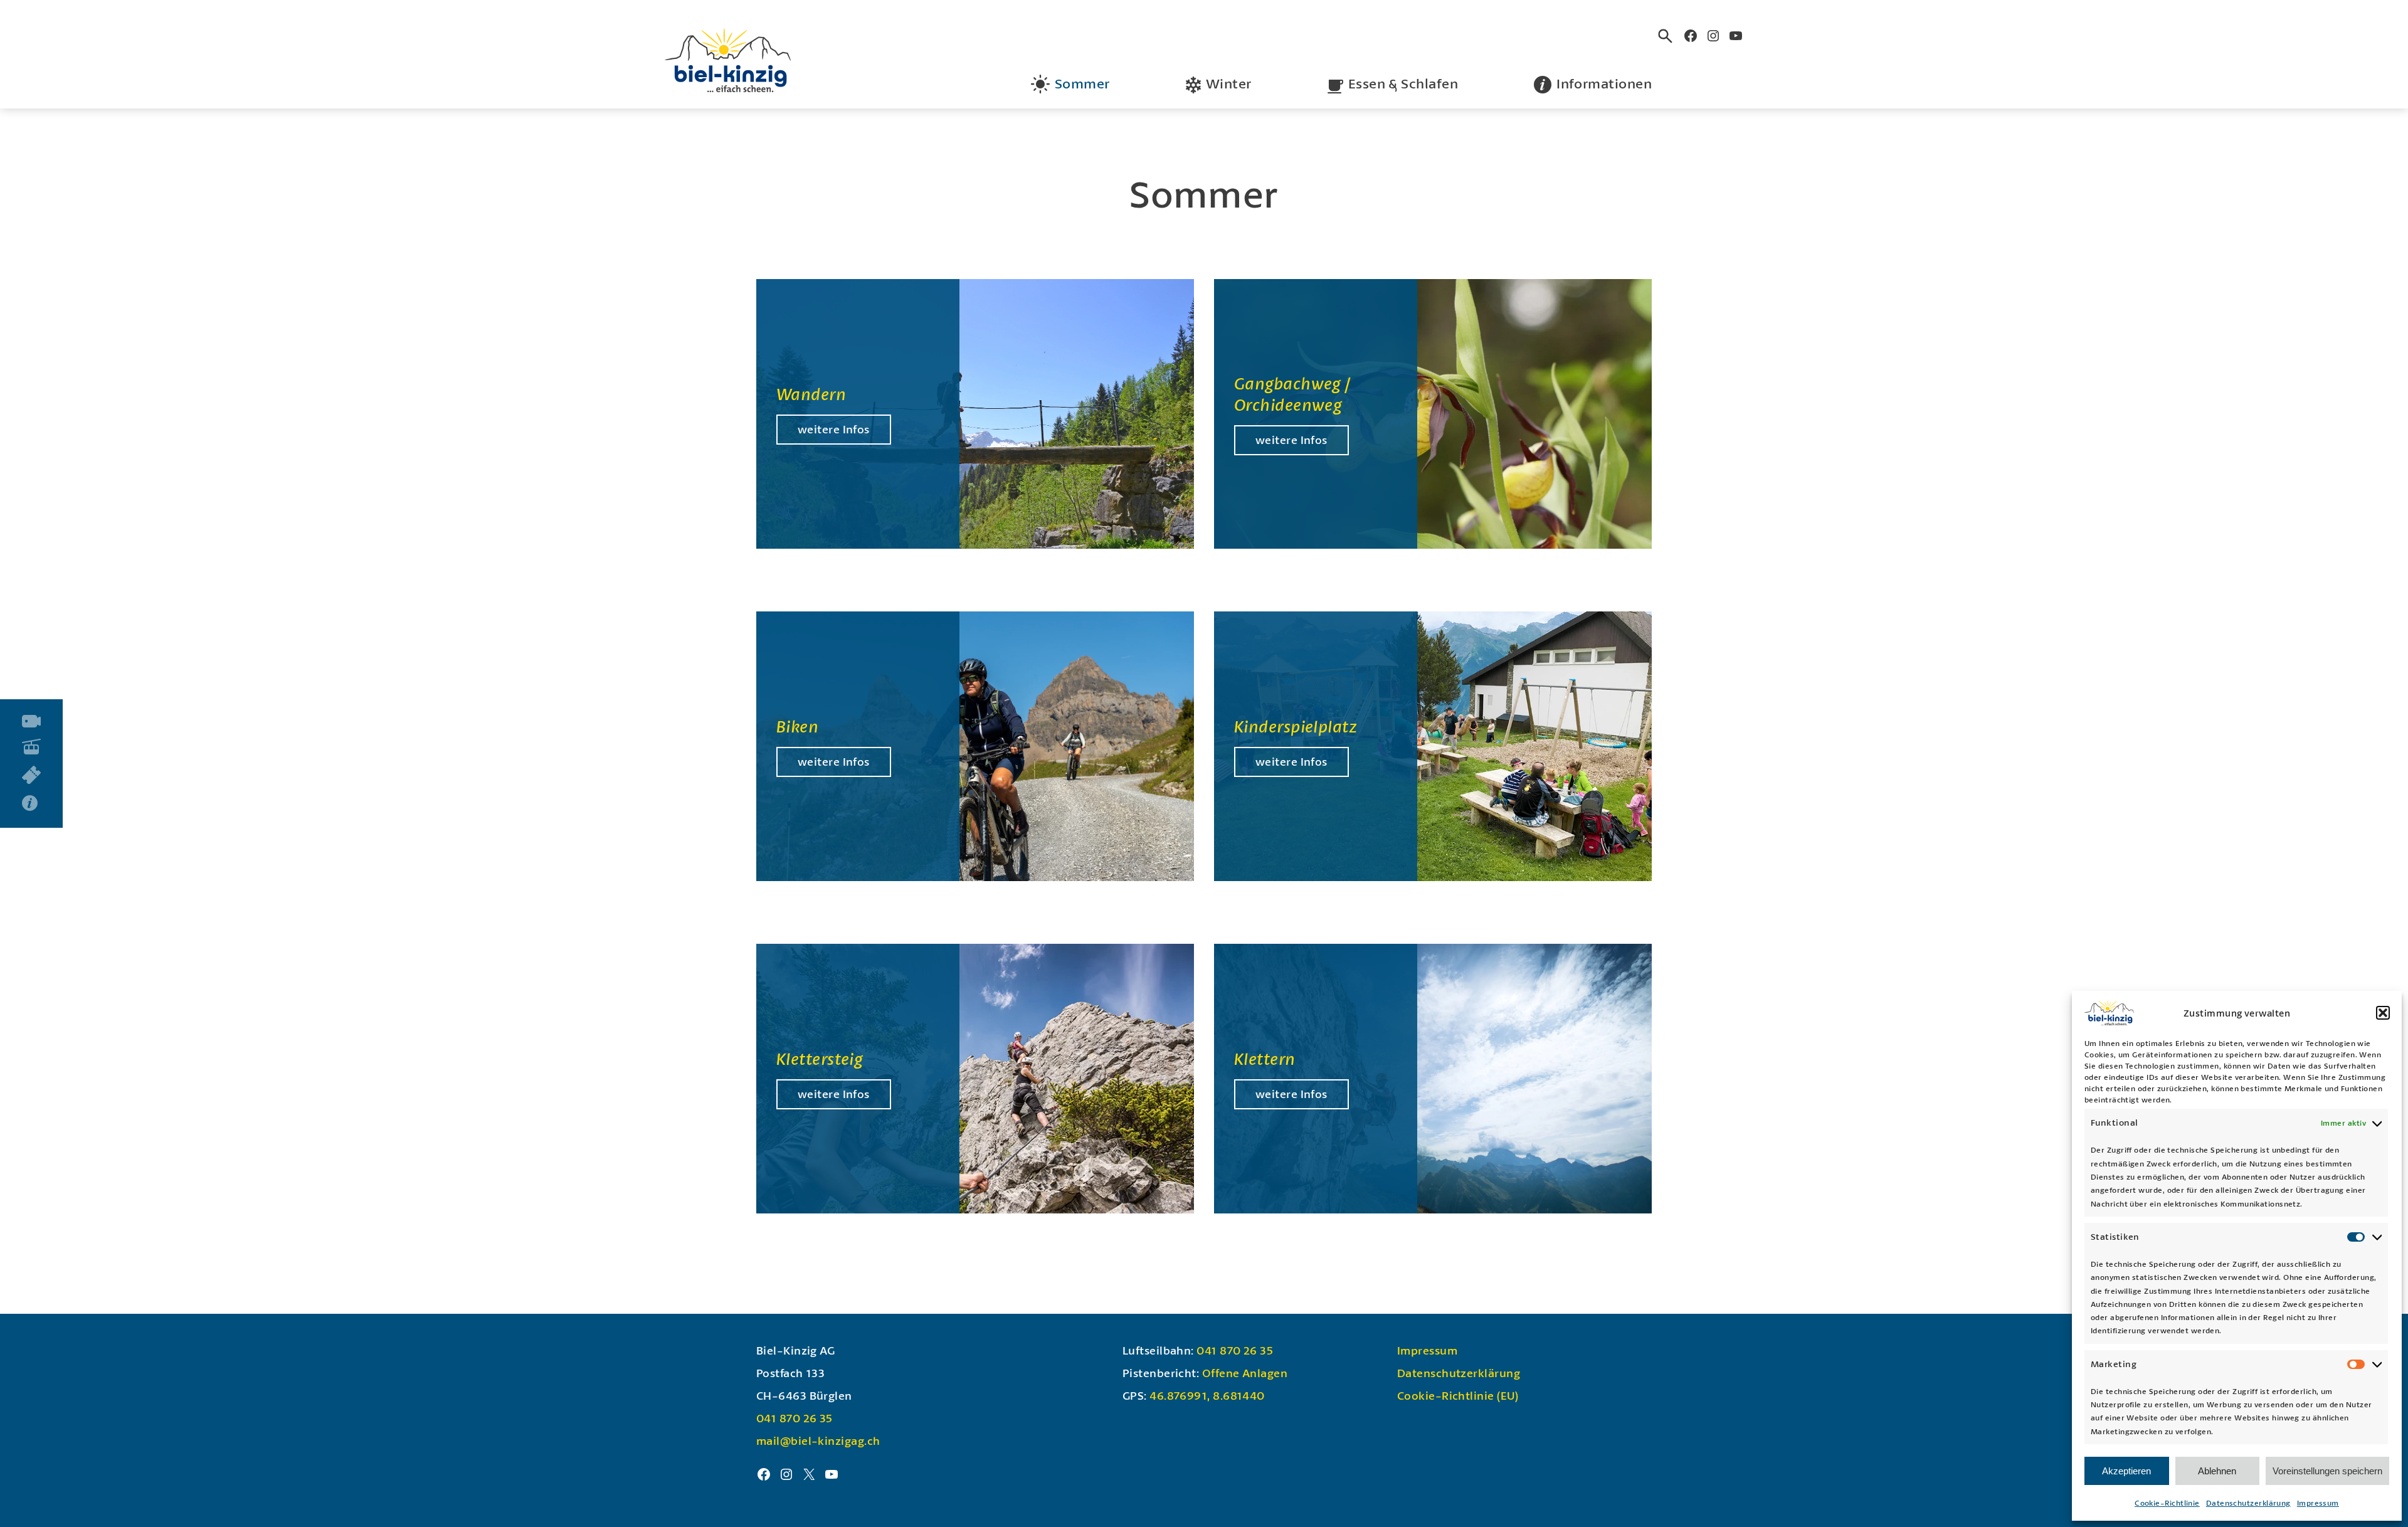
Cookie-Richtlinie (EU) (1458, 1395)
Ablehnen (2217, 1471)
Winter (1229, 83)
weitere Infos (834, 429)
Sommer (1082, 83)
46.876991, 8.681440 (1207, 1395)
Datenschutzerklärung (2248, 1503)
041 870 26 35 (795, 1418)
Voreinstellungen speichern (2327, 1471)
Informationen (1604, 83)
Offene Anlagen (1245, 1373)
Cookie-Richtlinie (2167, 1503)
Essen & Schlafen (1403, 83)
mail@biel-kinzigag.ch (818, 1440)
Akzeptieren (2126, 1471)
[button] (2383, 1013)
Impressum (2318, 1503)
